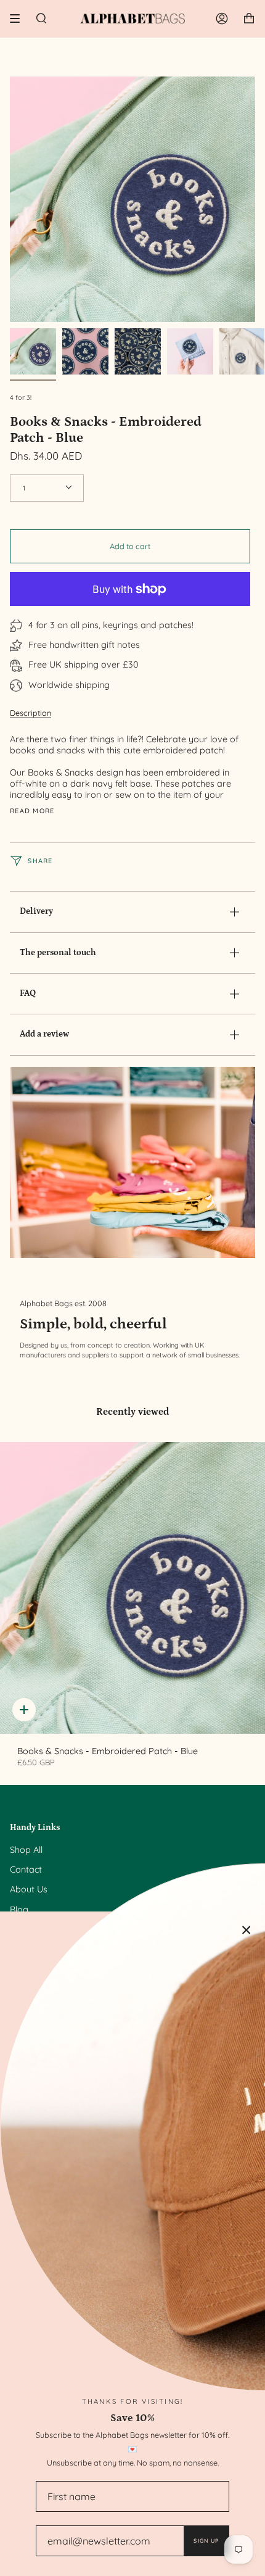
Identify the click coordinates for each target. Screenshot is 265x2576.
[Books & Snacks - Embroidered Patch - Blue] (132, 1588)
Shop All (26, 1850)
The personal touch (58, 953)
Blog (19, 1910)
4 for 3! (21, 397)
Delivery (36, 911)
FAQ (28, 993)
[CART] (249, 19)
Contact (26, 1870)
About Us (29, 1889)
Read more (32, 811)
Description (31, 713)
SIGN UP (206, 2541)
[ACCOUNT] (222, 19)
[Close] (247, 1930)
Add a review (44, 1034)
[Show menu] (19, 19)
